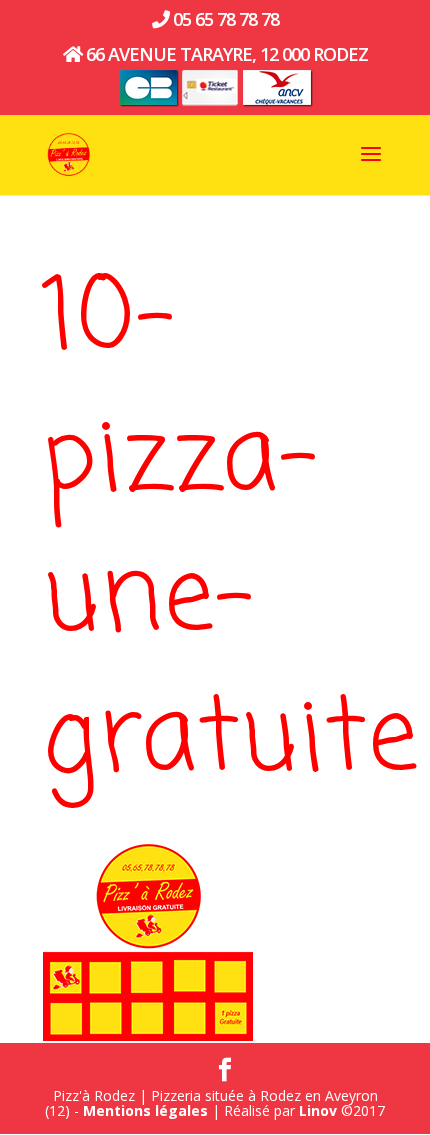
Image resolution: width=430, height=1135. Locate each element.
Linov (318, 1110)
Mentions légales (145, 1110)
